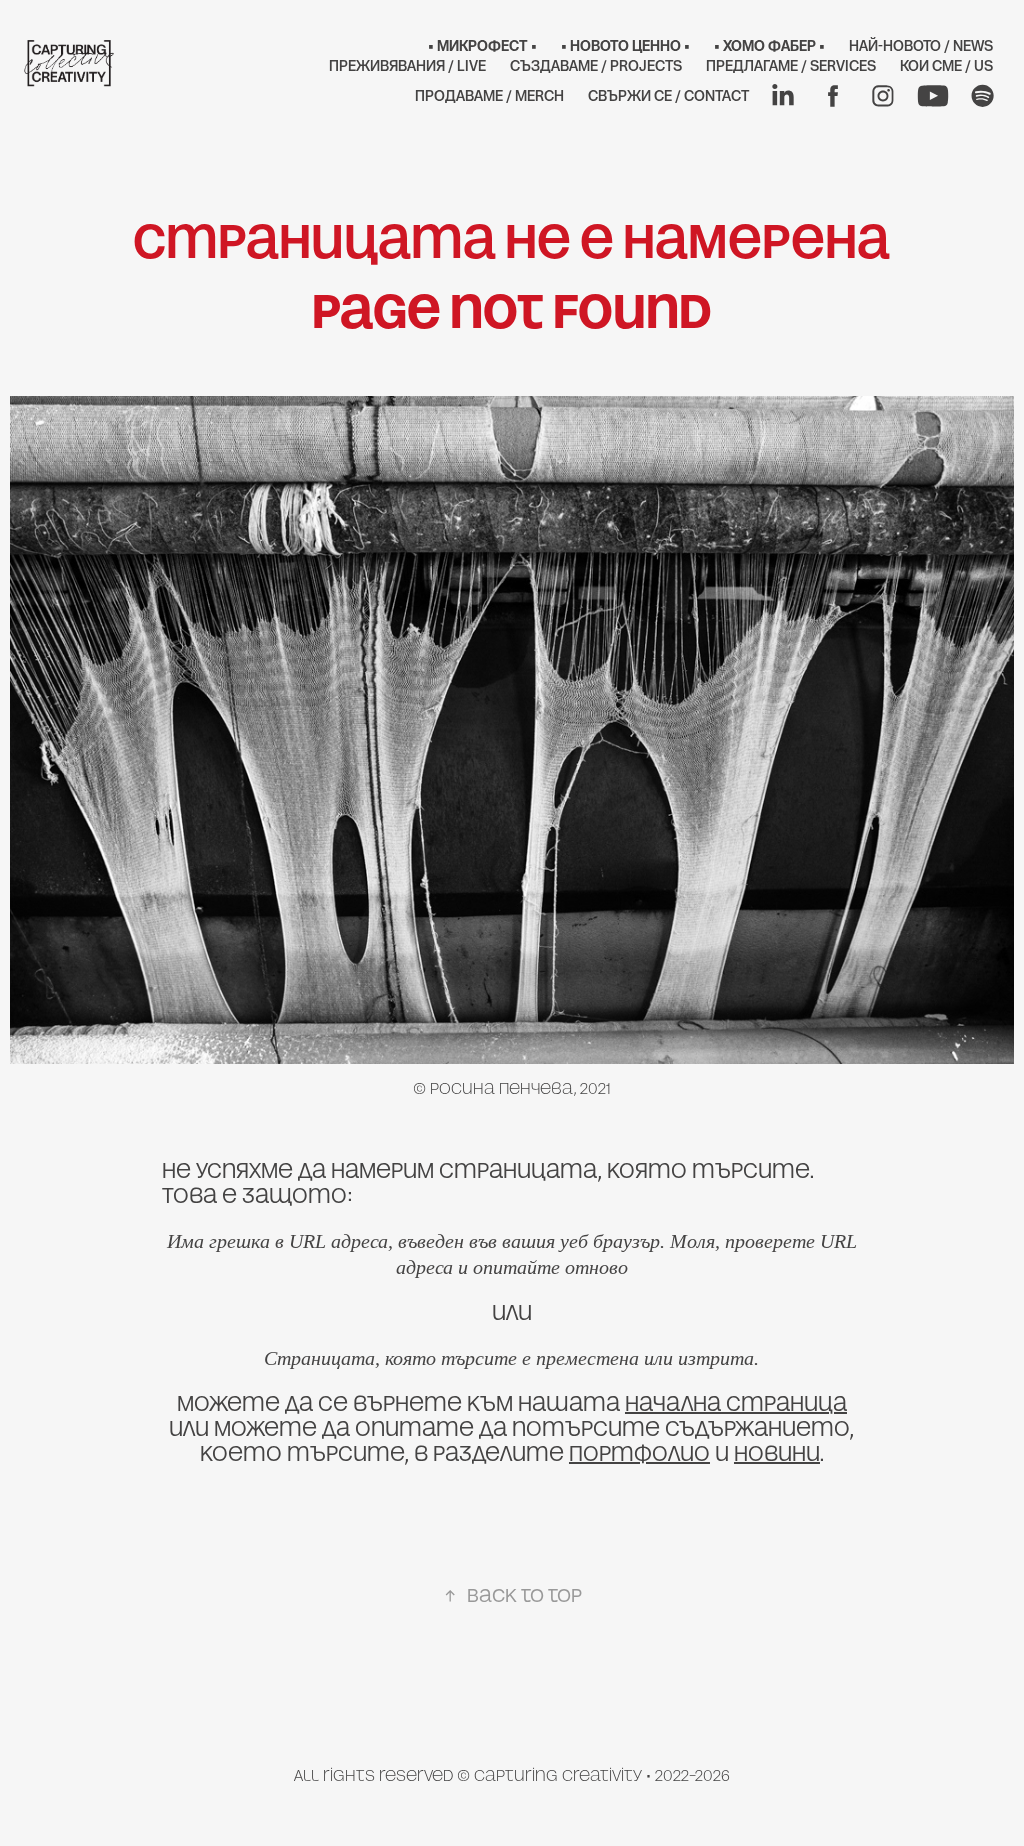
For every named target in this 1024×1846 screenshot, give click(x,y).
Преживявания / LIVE (407, 65)
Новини (777, 1453)
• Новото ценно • (625, 45)
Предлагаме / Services (791, 65)
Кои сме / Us (946, 65)
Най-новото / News (921, 45)
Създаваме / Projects (596, 65)
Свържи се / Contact (668, 95)
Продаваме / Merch (489, 95)
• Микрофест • (482, 45)
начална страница (736, 1403)
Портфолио (639, 1453)
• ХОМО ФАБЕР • (769, 45)
